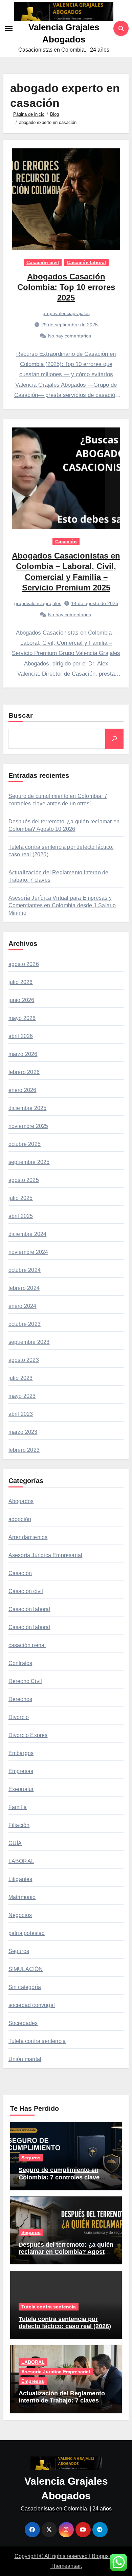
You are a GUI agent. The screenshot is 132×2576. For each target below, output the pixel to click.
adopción (20, 1519)
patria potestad (27, 1933)
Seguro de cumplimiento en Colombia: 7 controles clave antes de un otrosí (59, 2177)
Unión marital (25, 2059)
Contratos (20, 1663)
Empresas (21, 1771)
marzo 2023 (23, 1432)
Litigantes (20, 1879)
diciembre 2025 (28, 1108)
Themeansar (65, 2566)
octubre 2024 (25, 1270)
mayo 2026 (22, 1018)
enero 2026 (23, 1090)
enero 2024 (23, 1306)
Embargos (21, 1753)
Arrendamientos (28, 1537)
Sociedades (23, 2023)
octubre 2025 (25, 1144)
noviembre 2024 (28, 1252)
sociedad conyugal (32, 2005)
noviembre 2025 (28, 1126)
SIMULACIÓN (26, 1969)
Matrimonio (22, 1897)
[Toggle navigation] (9, 29)
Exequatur (21, 1789)
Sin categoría (25, 1987)
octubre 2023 (25, 1324)
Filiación (19, 1825)
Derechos (20, 1699)
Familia (18, 1807)
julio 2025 (21, 1198)
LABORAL (21, 1861)
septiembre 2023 (29, 1342)
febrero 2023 (24, 1450)
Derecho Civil (25, 1681)
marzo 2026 (23, 1054)
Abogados (21, 1501)
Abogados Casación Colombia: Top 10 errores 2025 (66, 287)
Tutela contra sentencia (37, 2041)
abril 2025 (21, 1216)
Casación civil (43, 262)
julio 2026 (21, 982)
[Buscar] (114, 738)
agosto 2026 (24, 964)
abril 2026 (21, 1036)
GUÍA (15, 1843)
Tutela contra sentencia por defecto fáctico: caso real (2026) (65, 2323)
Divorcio (19, 1717)
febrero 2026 (24, 1072)
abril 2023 (21, 1414)
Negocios (20, 1915)
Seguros (19, 1951)
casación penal (27, 1645)
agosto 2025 (24, 1180)
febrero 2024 (24, 1288)
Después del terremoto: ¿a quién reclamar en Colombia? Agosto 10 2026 (66, 2252)
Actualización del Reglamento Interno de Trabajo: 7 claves (62, 2397)
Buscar (21, 715)
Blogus (100, 2556)
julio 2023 (21, 1378)
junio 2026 (21, 1000)
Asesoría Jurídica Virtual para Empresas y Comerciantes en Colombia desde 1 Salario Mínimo (62, 905)
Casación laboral (86, 262)
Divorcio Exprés (28, 1735)
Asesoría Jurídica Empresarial (46, 1555)
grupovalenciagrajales (66, 313)
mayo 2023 (22, 1396)
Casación (66, 542)
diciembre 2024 (28, 1234)
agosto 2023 (24, 1360)
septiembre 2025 (29, 1162)
